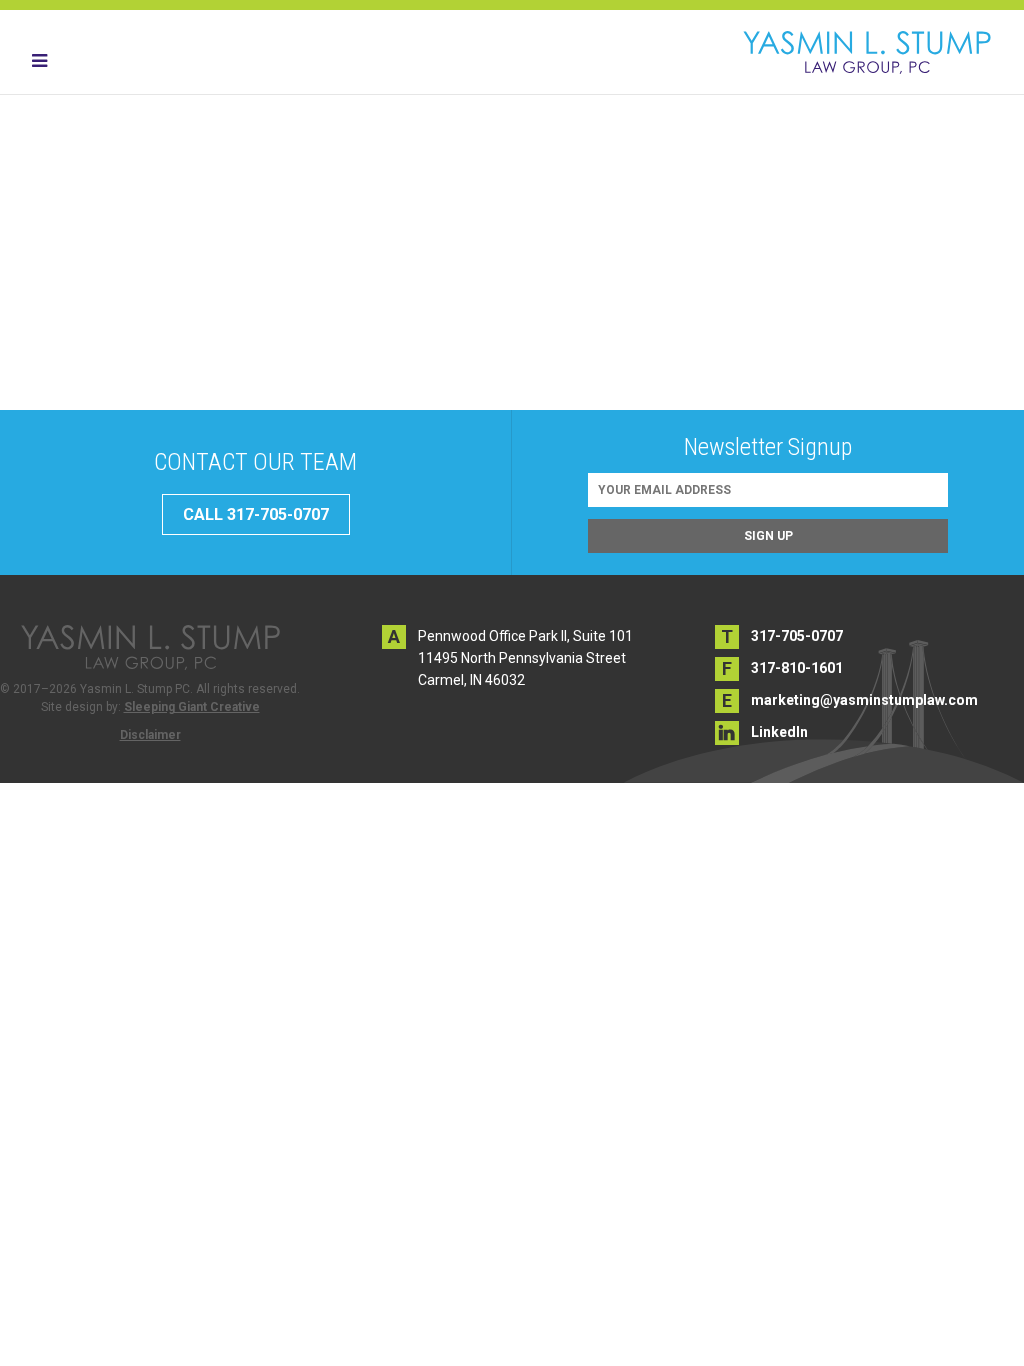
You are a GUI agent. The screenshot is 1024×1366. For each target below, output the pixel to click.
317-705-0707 (797, 636)
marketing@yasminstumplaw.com (864, 700)
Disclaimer (150, 735)
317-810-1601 (797, 668)
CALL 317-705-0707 (256, 514)
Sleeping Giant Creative (192, 707)
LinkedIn (779, 732)
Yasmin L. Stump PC (867, 52)
